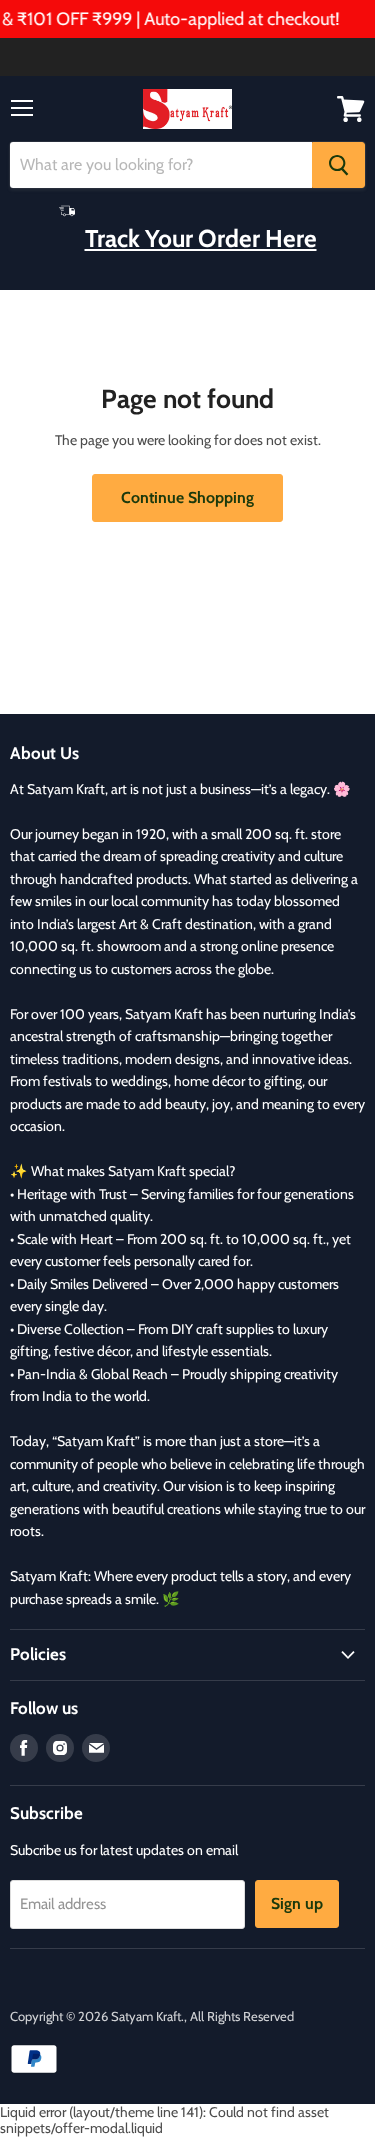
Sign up (297, 1903)
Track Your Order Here (201, 238)
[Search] (338, 165)
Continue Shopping (187, 497)
